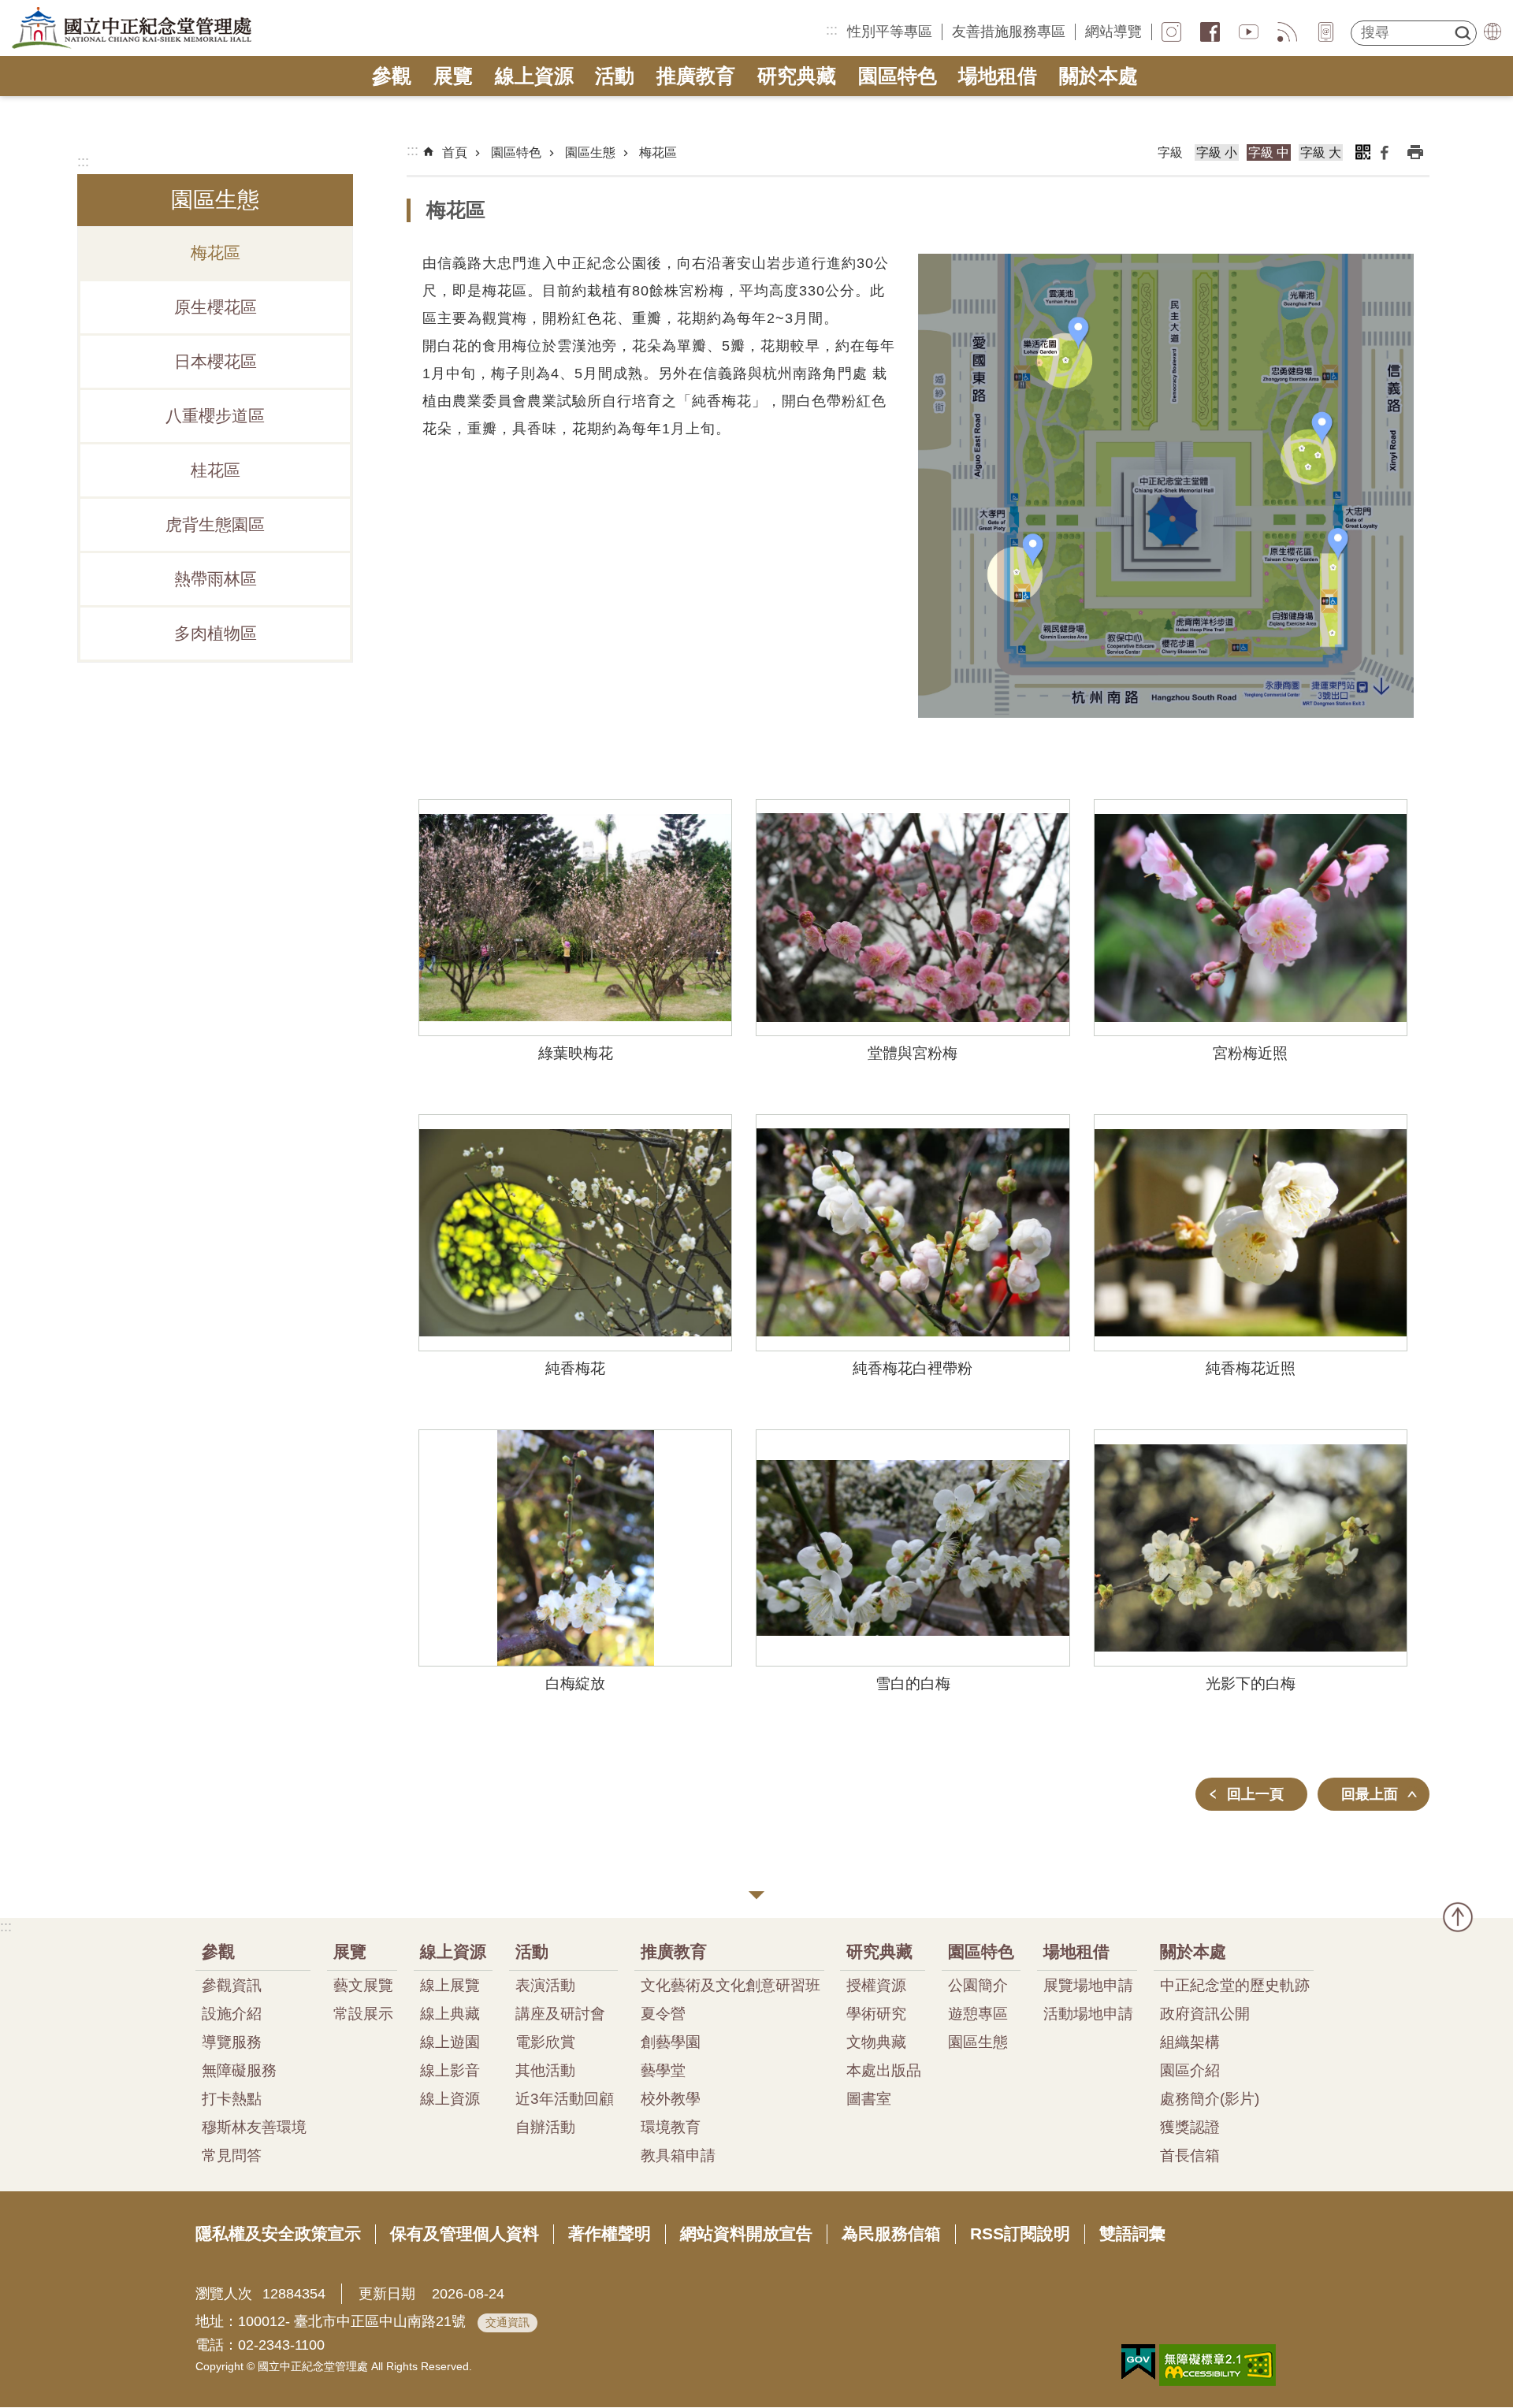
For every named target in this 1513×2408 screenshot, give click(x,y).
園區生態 (590, 152)
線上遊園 (450, 2042)
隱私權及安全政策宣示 (278, 2233)
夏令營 (663, 2013)
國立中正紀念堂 (132, 28)
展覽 (453, 76)
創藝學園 (671, 2042)
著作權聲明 (610, 2233)
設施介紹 (232, 2013)
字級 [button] (1170, 152)
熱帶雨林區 (216, 579)
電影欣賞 (545, 2042)
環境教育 (671, 2127)
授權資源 (876, 1985)
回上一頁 (1255, 1794)
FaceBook (1210, 32)
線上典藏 (450, 2013)
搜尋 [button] (1463, 33)
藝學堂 (663, 2070)
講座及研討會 (560, 2013)
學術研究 (876, 2013)
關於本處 (1099, 76)
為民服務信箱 (891, 2233)
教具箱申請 (678, 2155)
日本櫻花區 (216, 362)
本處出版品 (884, 2070)
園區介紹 (1190, 2070)
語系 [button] (1493, 32)
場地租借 (998, 76)
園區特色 (898, 76)
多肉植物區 (216, 634)
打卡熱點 (232, 2098)
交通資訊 (507, 2322)
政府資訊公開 (1205, 2013)
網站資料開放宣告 (746, 2233)
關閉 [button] (756, 1895)
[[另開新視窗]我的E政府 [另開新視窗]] (1138, 2362)
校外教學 (671, 2098)
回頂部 (1458, 1917)
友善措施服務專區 (1009, 32)
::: (832, 30)
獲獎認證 (1190, 2127)
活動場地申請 (1088, 2013)
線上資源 (534, 76)
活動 (615, 76)
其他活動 (545, 2070)
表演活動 (545, 1985)
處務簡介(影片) (1210, 2098)
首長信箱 (1190, 2155)
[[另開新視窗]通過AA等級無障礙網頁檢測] (1217, 2365)
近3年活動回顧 (565, 2098)
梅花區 (216, 253)
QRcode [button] (1362, 152)
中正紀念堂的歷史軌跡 (1235, 1985)
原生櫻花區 (216, 307)
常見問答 (232, 2155)
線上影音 (450, 2070)
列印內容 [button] (1415, 152)
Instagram (1171, 32)
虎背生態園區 (215, 525)
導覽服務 (232, 2042)
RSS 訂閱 (1287, 32)
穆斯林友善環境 (254, 2127)
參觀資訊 (232, 1985)
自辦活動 (545, 2127)
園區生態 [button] (215, 200)
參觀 (392, 76)
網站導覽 (1113, 32)
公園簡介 (978, 1985)
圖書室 (869, 2098)
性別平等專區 (890, 32)
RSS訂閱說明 (1020, 2233)
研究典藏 (797, 76)
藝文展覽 (363, 1985)
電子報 (1326, 32)
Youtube (1249, 32)
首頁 (455, 152)
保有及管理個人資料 (465, 2233)
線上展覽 (450, 1985)
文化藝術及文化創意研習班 (730, 1985)
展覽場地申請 (1088, 1985)
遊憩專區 (978, 2013)
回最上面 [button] (1370, 1794)
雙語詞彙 (1132, 2233)
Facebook (1385, 152)
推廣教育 (696, 76)
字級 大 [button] (1321, 152)
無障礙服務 (239, 2070)
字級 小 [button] (1217, 152)
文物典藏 (876, 2042)
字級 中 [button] (1269, 152)
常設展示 (363, 2013)
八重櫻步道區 (215, 416)
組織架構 (1190, 2042)
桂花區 (216, 470)
